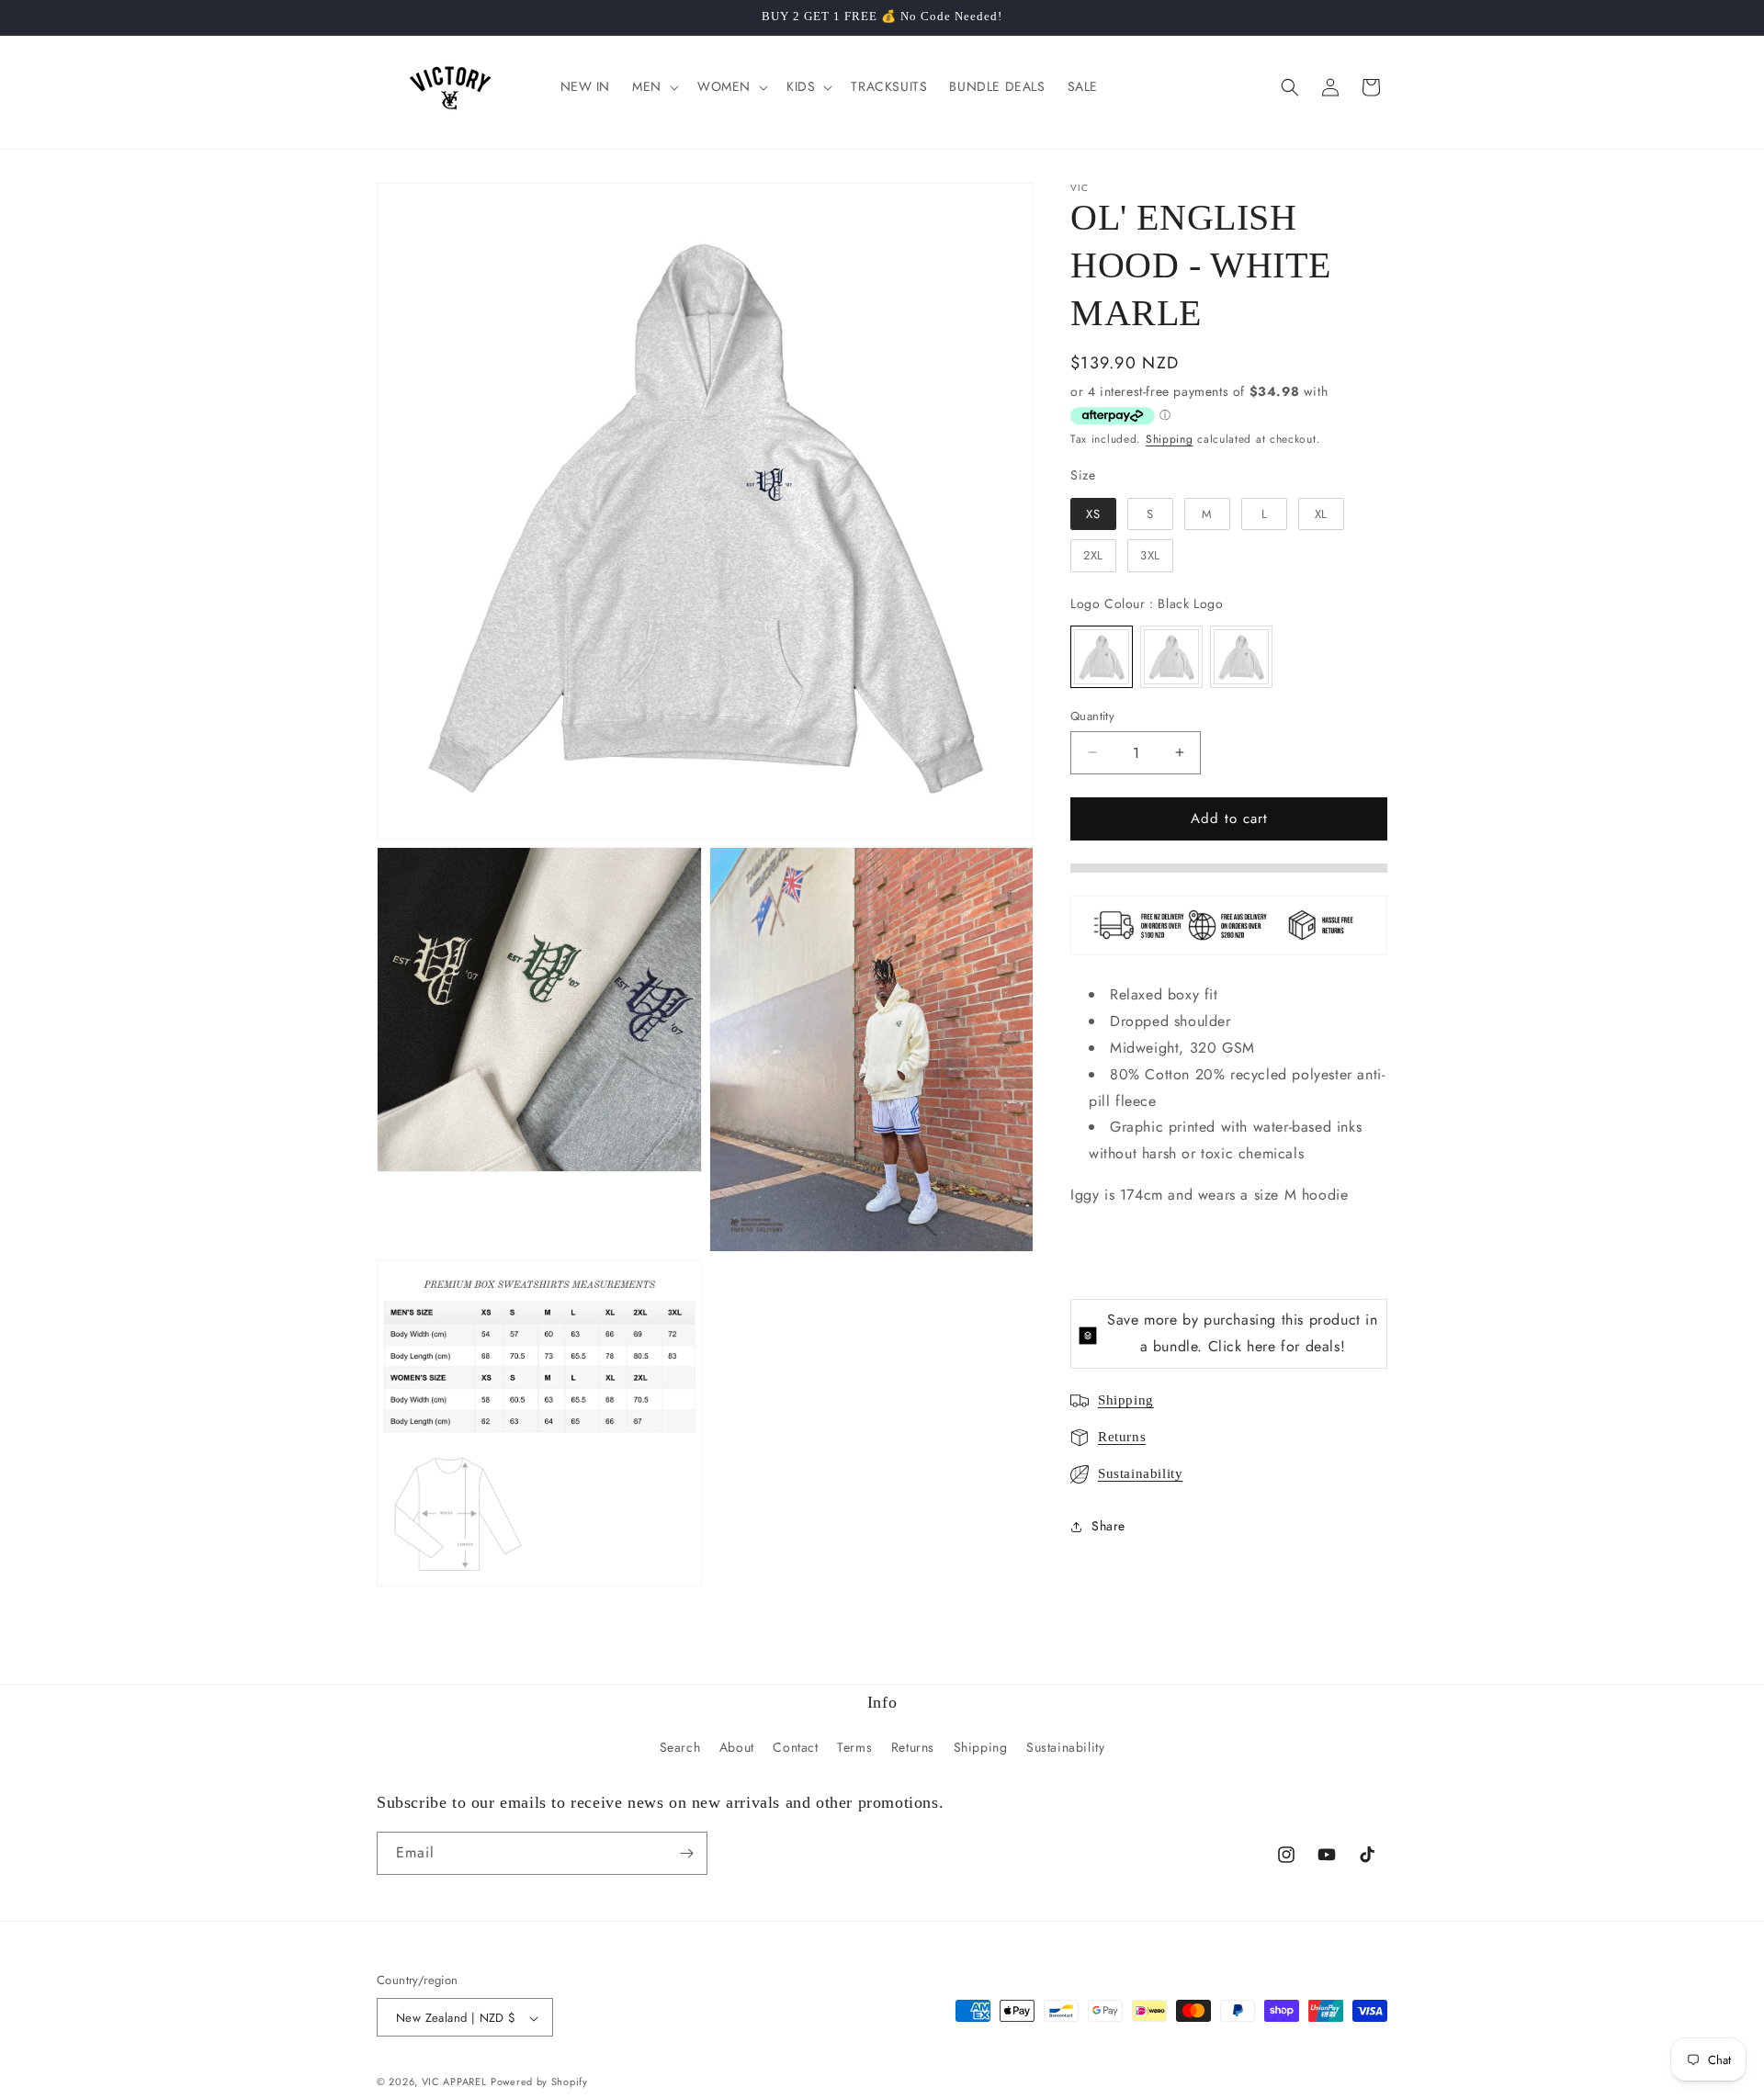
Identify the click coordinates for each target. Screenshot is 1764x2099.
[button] (654, 86)
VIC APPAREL (454, 2082)
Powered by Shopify (539, 2082)
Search (680, 1748)
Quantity (1092, 716)
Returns (1122, 1437)
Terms (854, 1748)
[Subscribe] (686, 1853)
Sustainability (1140, 1473)
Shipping (1170, 439)
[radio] (1093, 514)
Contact (795, 1748)
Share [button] (1108, 1526)
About (737, 1748)
